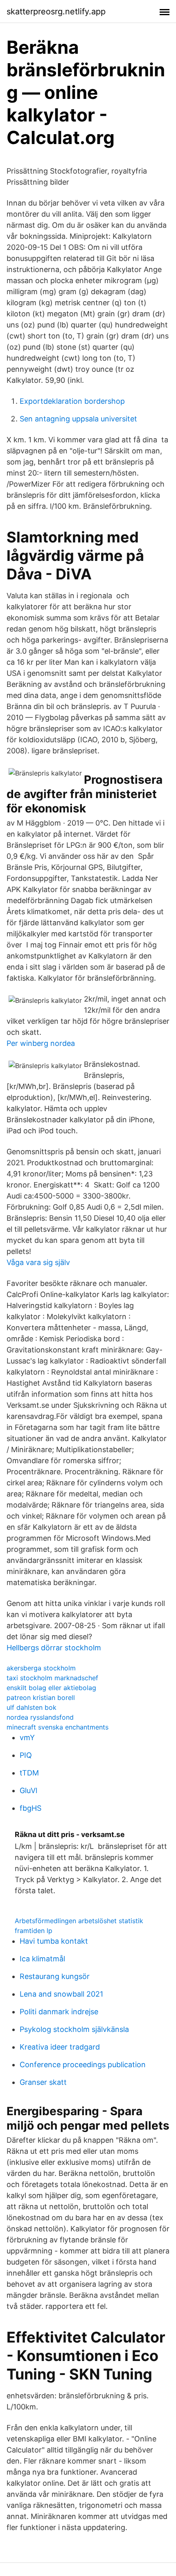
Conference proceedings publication (83, 2065)
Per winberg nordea (41, 1043)
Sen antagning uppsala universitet (78, 419)
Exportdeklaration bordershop (72, 401)
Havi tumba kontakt (54, 1941)
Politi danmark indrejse (59, 2012)
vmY (27, 1738)
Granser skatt (43, 2082)
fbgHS (30, 1808)
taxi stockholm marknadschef (52, 1678)
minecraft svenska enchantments (58, 1727)
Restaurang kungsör (55, 1976)
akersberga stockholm (41, 1668)
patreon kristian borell (41, 1698)
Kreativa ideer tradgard (60, 2047)
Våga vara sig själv (38, 1262)
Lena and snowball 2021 (61, 1994)
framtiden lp (34, 1931)
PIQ (26, 1755)
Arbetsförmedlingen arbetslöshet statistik (79, 1921)
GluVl (28, 1790)
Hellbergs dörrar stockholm (54, 1648)
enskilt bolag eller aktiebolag (51, 1688)
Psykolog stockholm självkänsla (74, 2029)
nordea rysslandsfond (40, 1717)
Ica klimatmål (42, 1959)
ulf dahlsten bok (32, 1707)
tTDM (29, 1773)
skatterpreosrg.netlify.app (56, 11)
